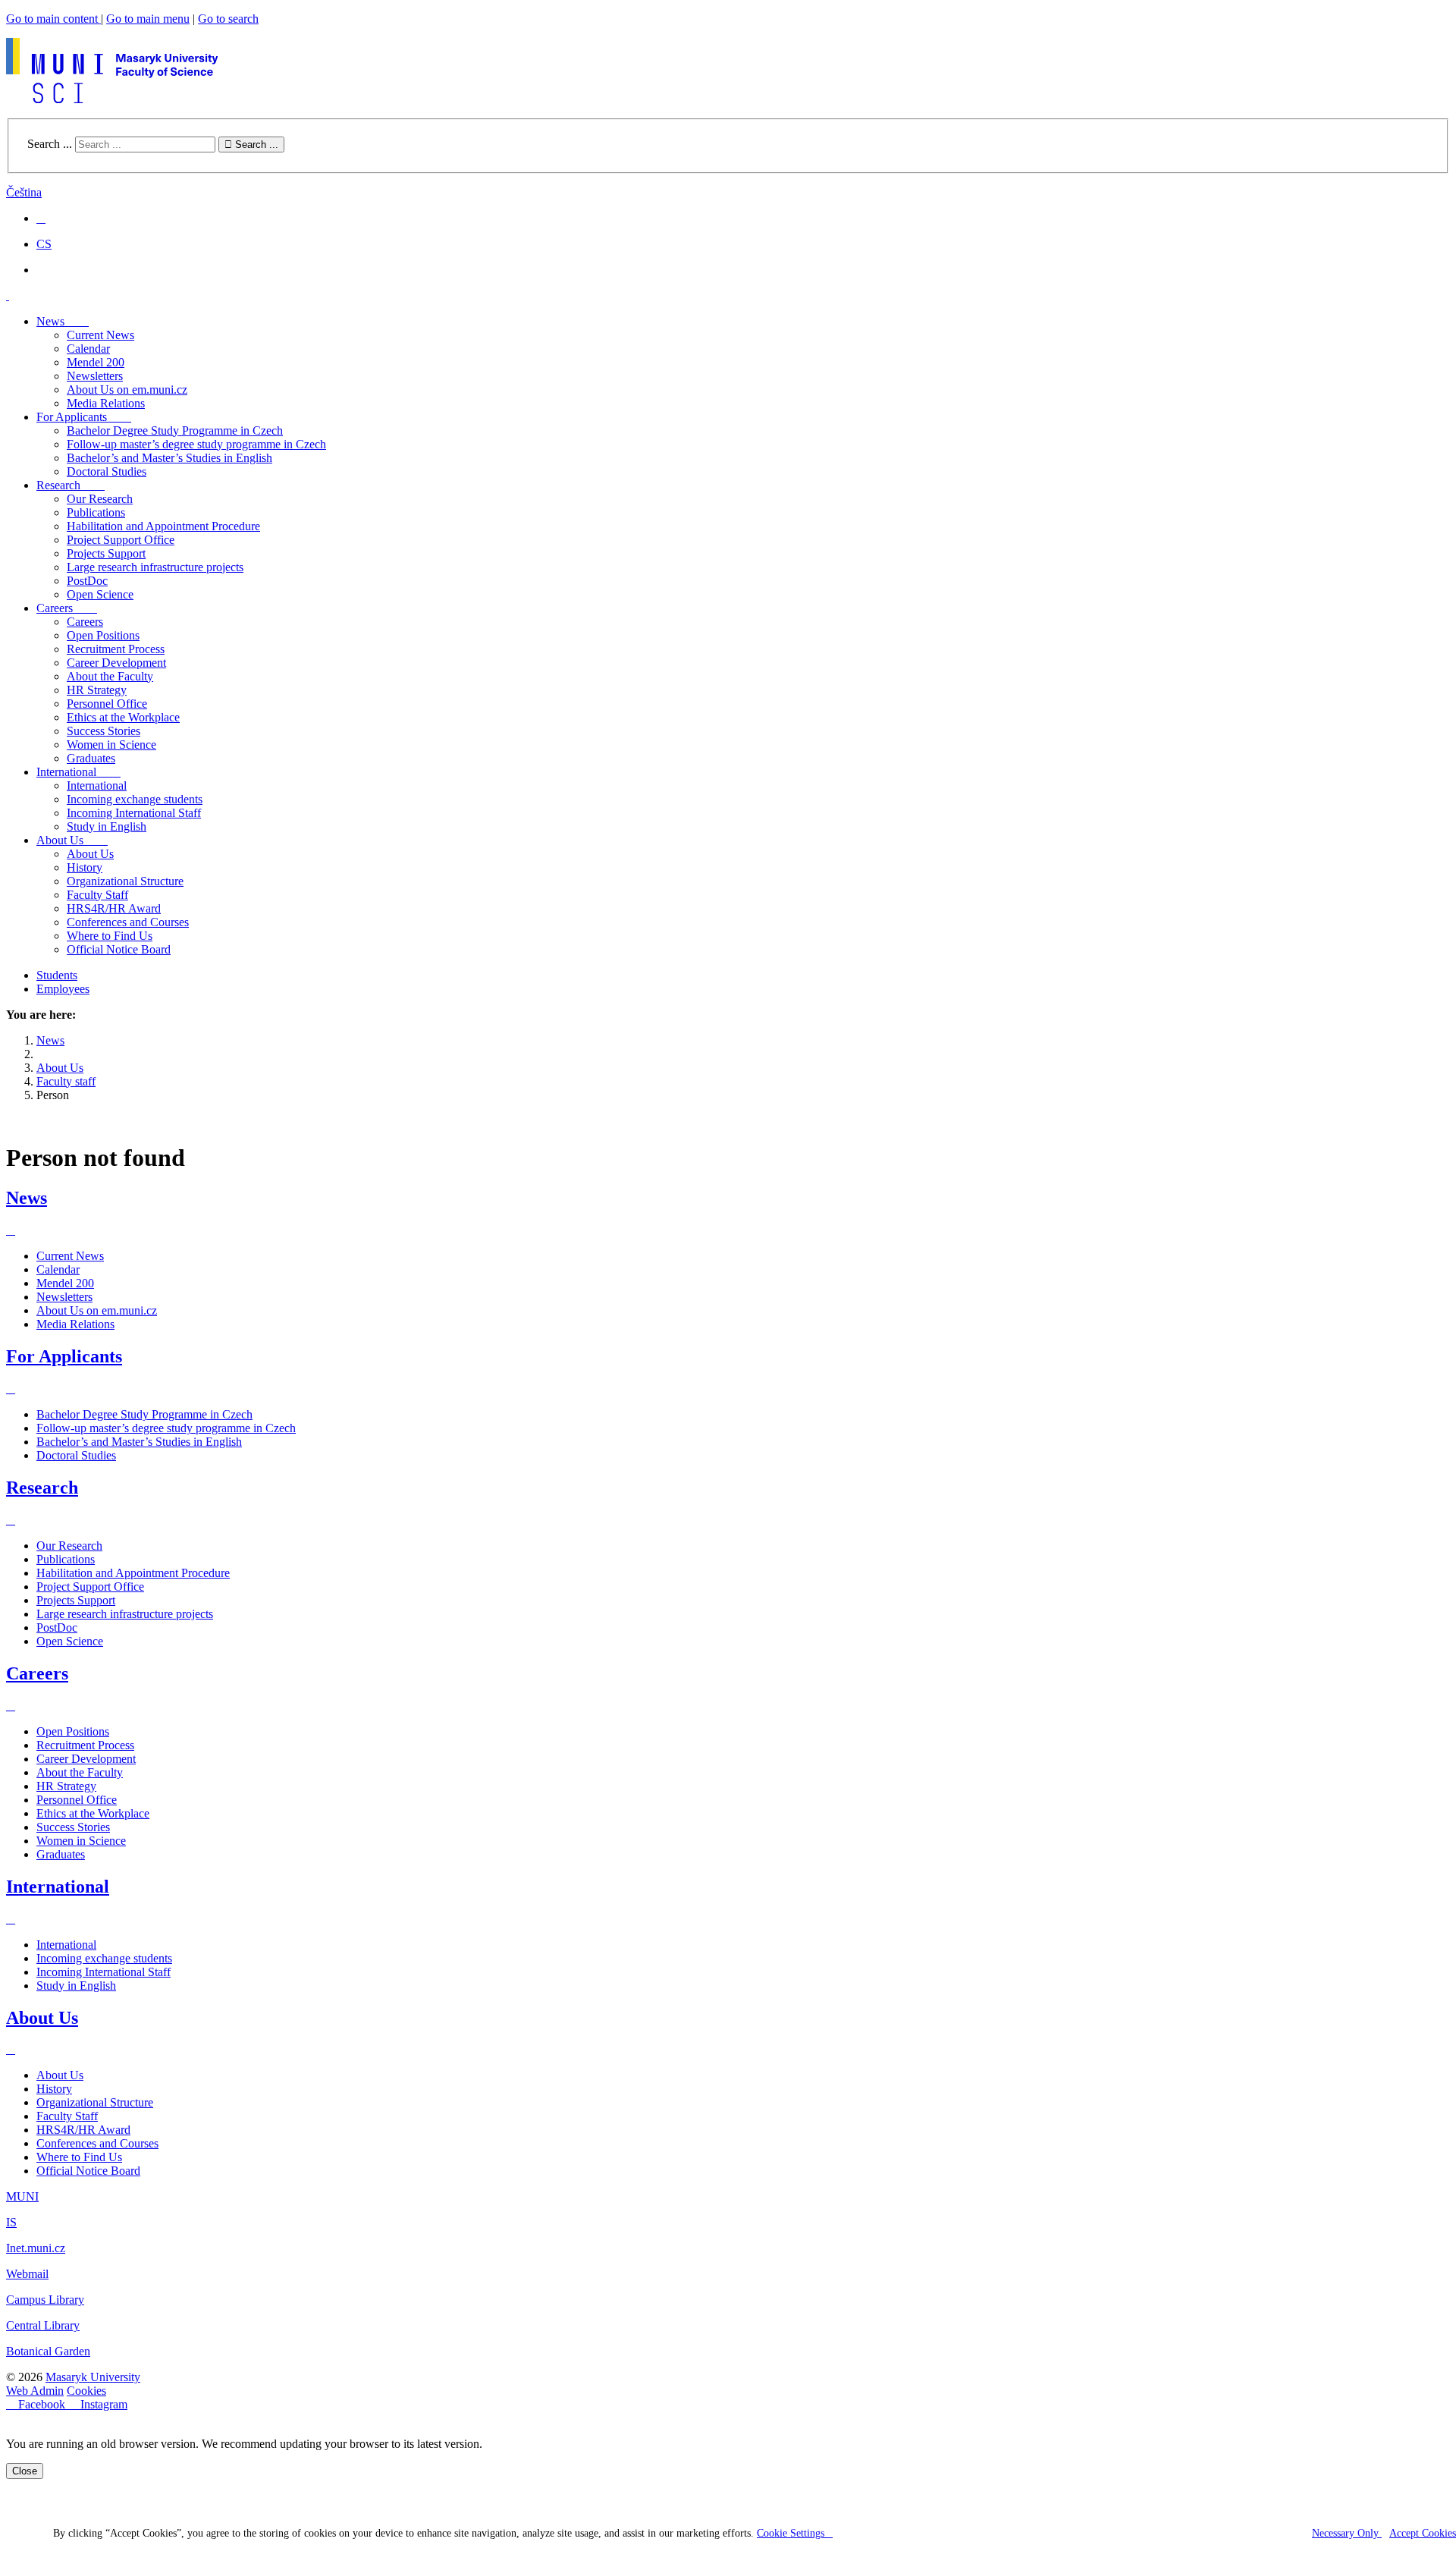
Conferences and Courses (128, 922)
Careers (37, 1673)
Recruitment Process (85, 1745)
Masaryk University (93, 2377)
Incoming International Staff (134, 813)
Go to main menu (148, 19)
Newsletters (95, 376)
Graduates (61, 1854)
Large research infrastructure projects (155, 567)
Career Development (86, 1759)
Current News (100, 335)
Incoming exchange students (135, 799)
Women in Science (81, 1841)
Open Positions (73, 1731)
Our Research (100, 499)
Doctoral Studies (107, 471)
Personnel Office (77, 1800)
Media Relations (106, 403)
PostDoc (87, 581)
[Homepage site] (112, 99)
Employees (63, 989)
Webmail (27, 2274)
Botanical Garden (48, 2351)
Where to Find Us (110, 936)
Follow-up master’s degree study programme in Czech (196, 444)
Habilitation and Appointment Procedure (163, 526)
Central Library (43, 2325)
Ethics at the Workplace (93, 1813)
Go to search (228, 19)
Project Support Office (121, 540)
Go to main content (53, 19)
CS (44, 244)
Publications (96, 512)
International (97, 785)
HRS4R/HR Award (114, 908)
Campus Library (45, 2300)
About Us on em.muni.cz (127, 390)
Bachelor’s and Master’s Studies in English (169, 458)
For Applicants (64, 1356)
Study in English (107, 826)
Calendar (88, 349)
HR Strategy (66, 1786)
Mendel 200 (96, 362)
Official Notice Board (119, 949)
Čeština (24, 192)
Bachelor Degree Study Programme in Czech (175, 430)
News (27, 1198)
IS (11, 2222)
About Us (90, 854)
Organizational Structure (125, 881)
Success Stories (73, 1827)
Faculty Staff (97, 895)
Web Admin (35, 2391)
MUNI (22, 2196)
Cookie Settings (791, 2533)
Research (42, 1488)
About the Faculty (80, 1772)
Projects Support (106, 553)
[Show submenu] (11, 1230)
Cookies (86, 2391)
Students (57, 975)
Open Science (100, 594)
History (85, 867)
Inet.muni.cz (36, 2248)
